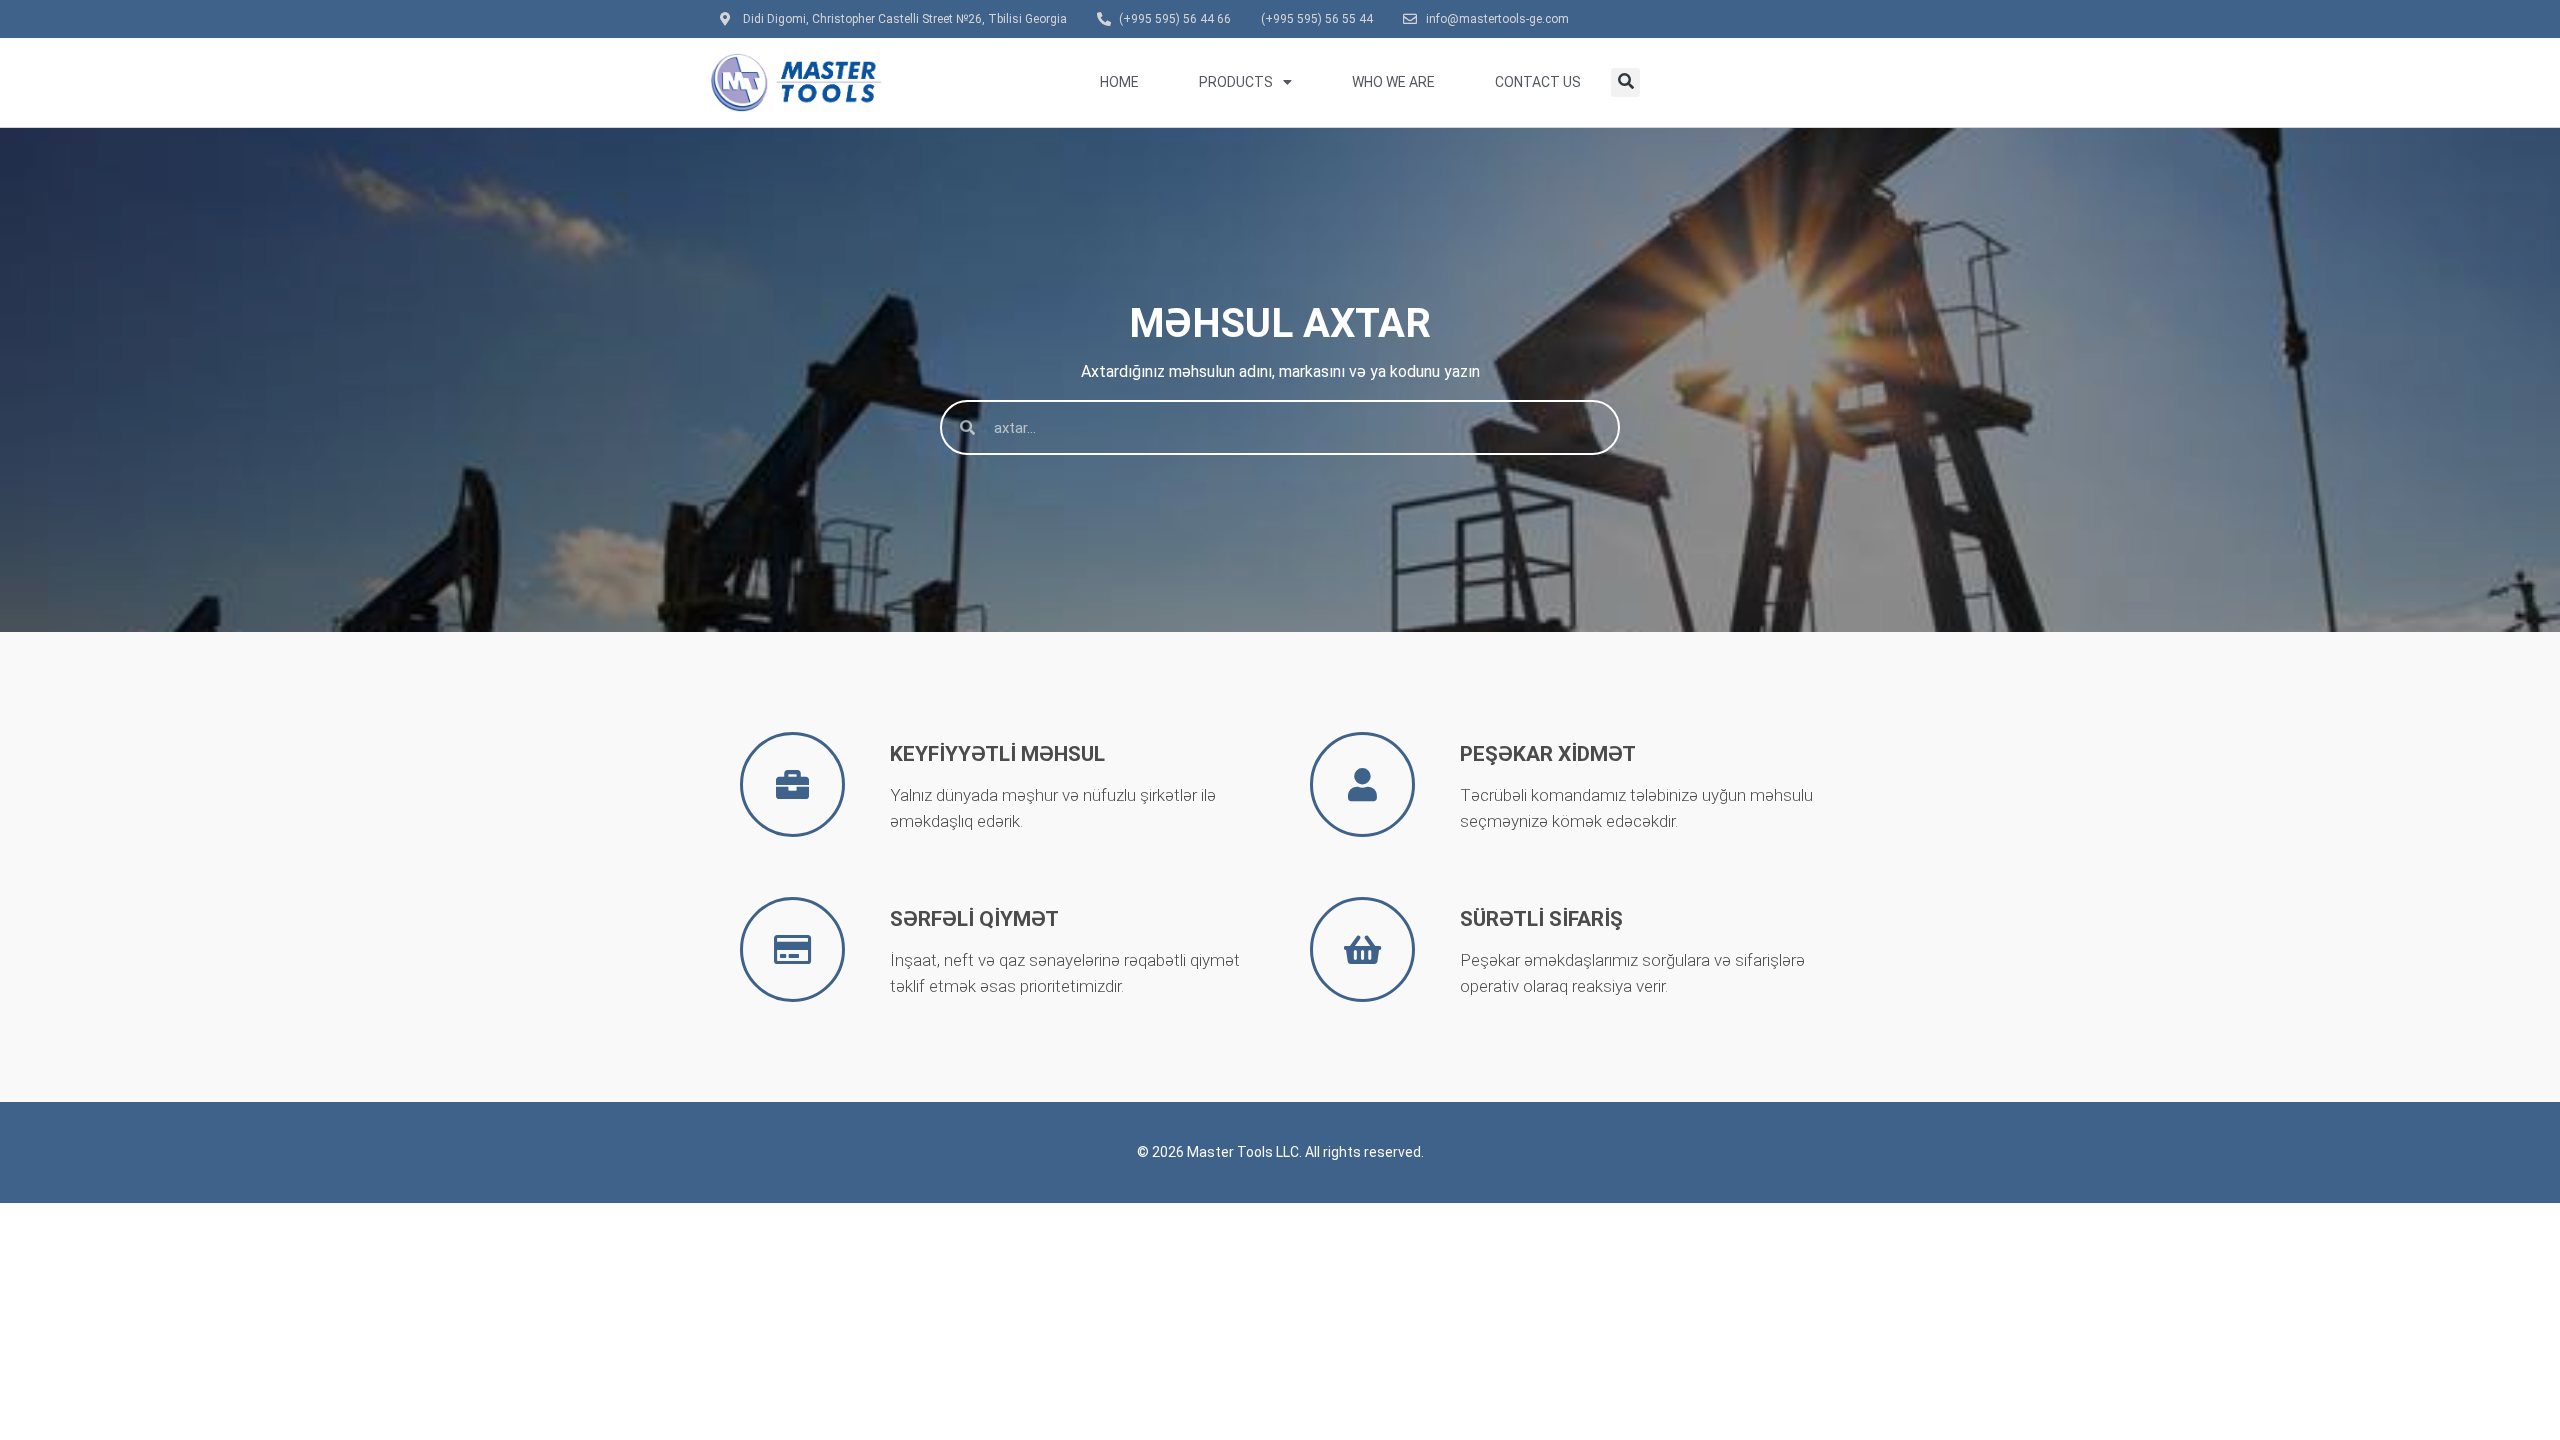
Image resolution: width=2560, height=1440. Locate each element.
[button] (1625, 82)
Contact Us (1538, 82)
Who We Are (1393, 82)
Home (1119, 82)
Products (1236, 82)
